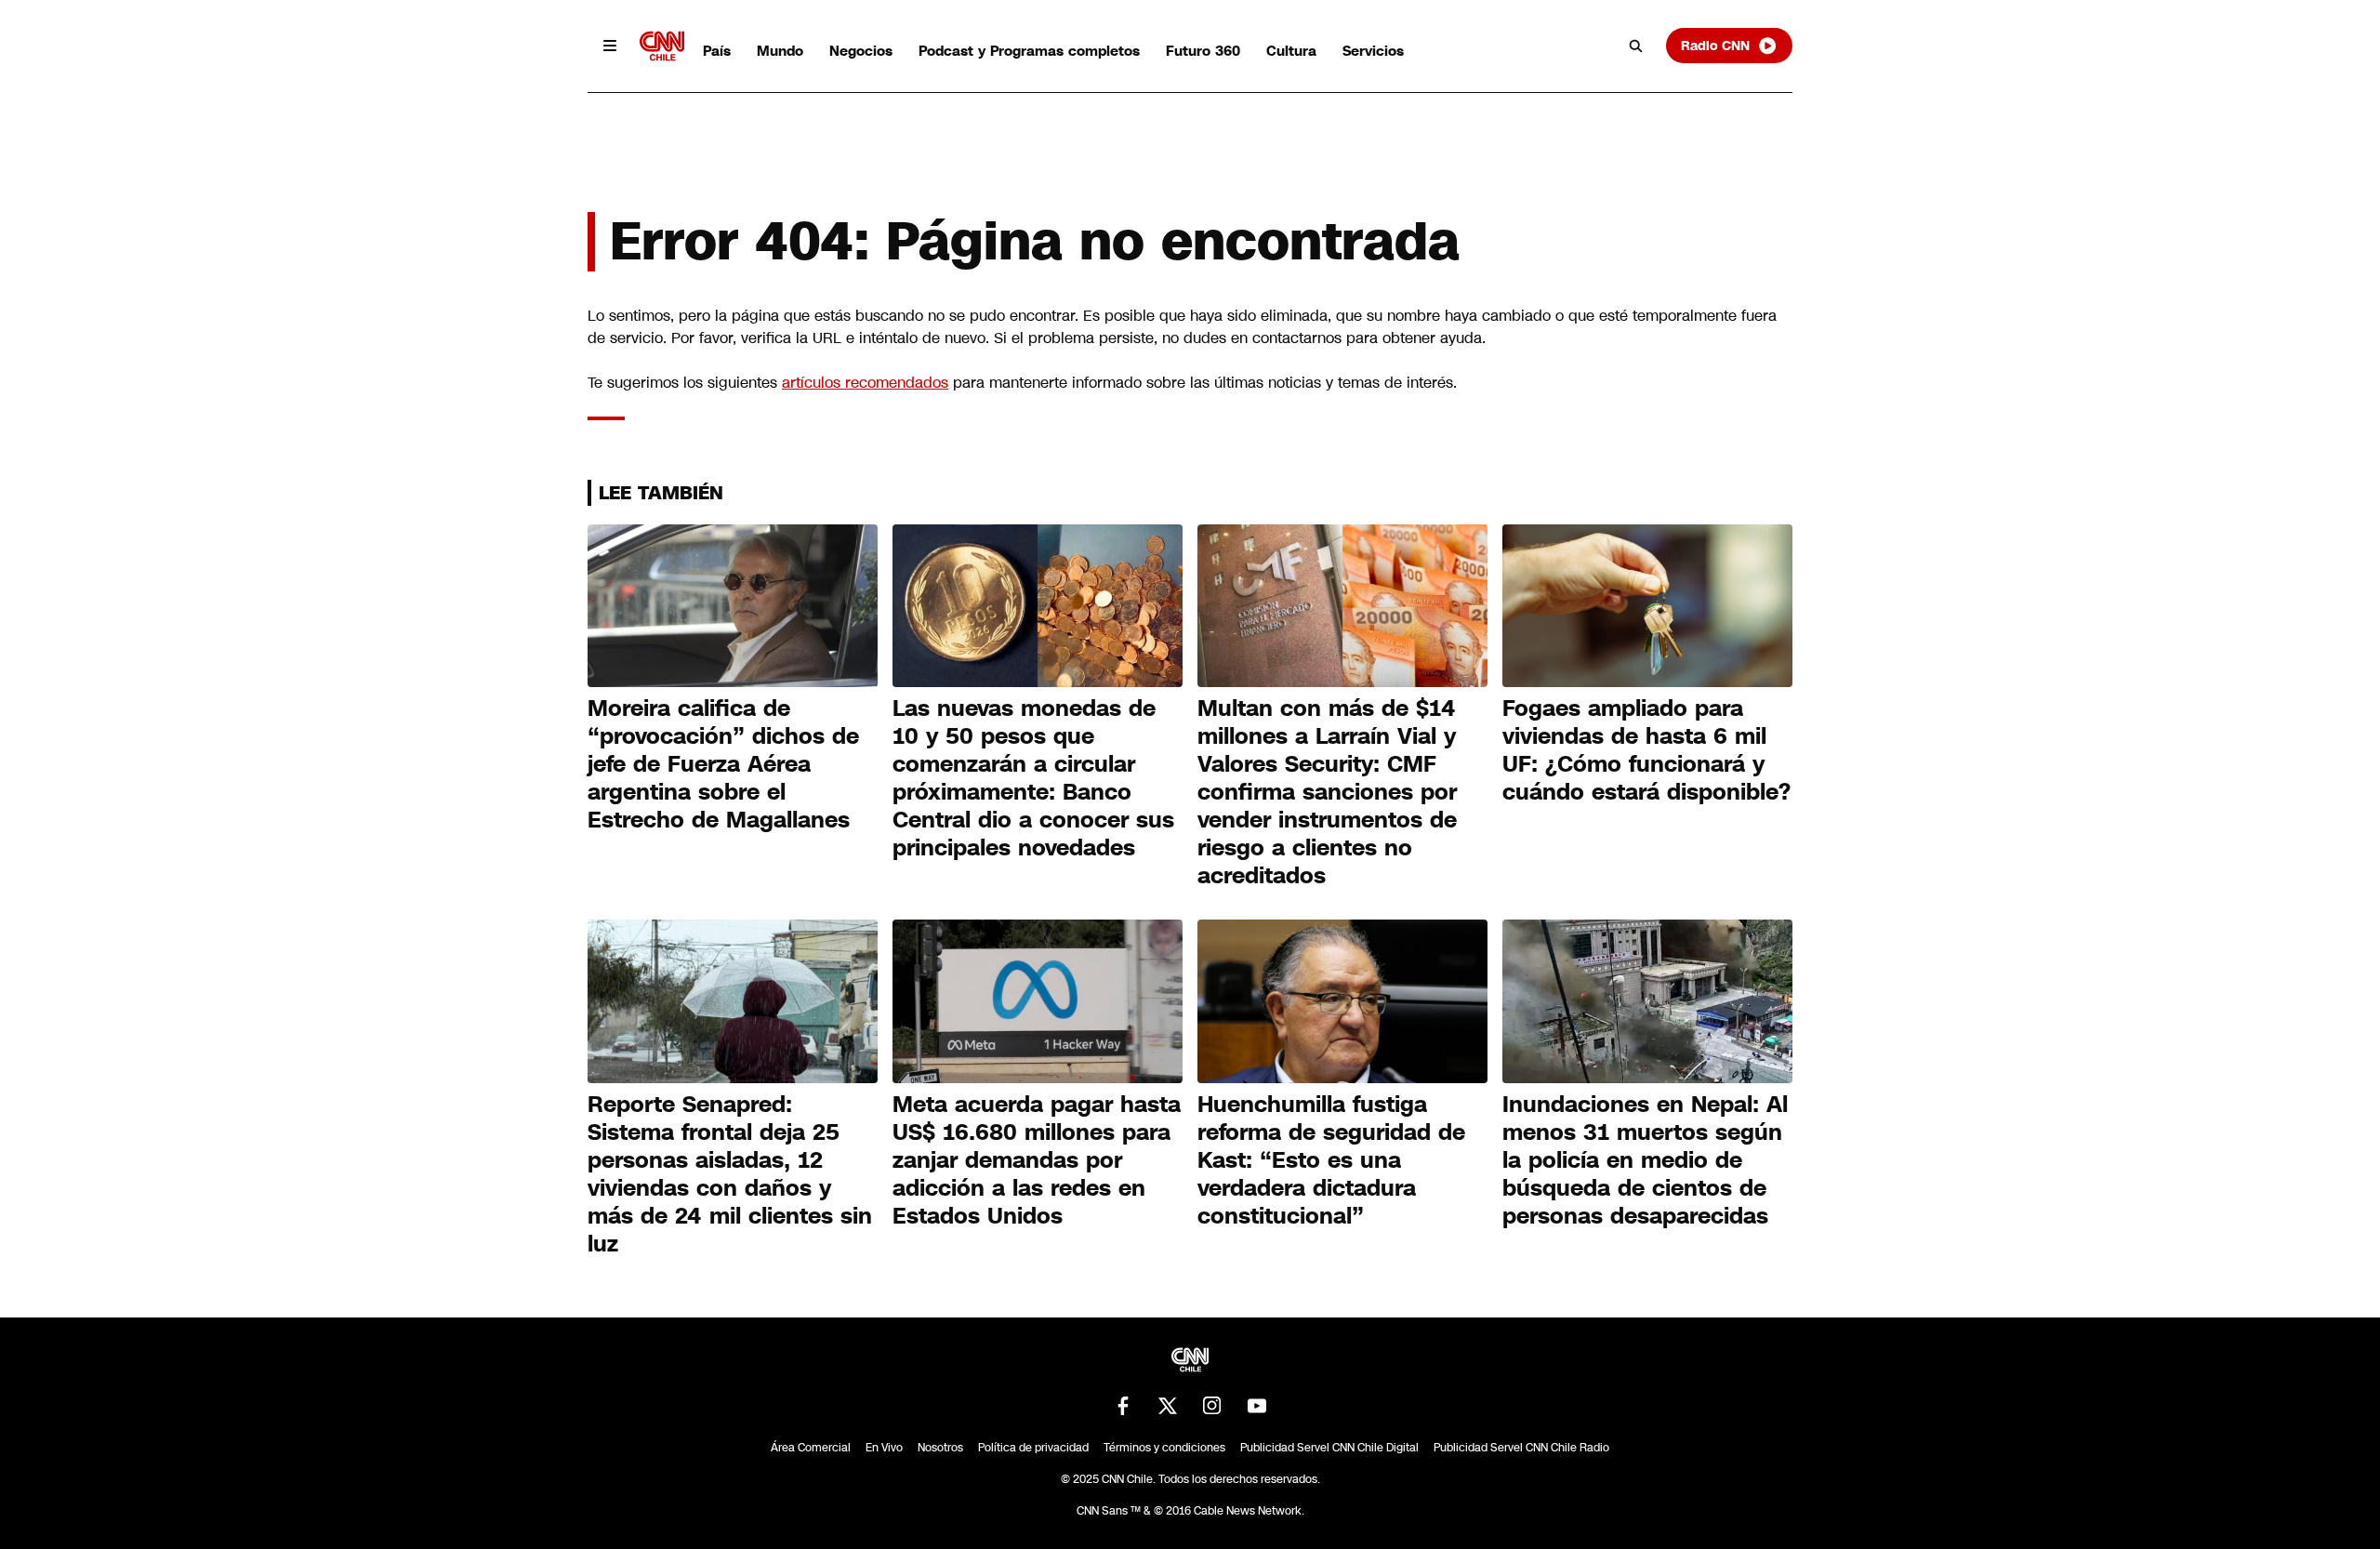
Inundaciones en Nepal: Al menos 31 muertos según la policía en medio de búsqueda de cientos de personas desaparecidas (1645, 1160)
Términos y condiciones (1164, 1448)
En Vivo (884, 1448)
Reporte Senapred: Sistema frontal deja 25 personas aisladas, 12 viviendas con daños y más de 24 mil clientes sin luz (730, 1174)
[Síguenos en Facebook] (1123, 1406)
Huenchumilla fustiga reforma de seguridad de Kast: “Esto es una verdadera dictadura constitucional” (1331, 1160)
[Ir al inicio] (662, 46)
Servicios (1373, 51)
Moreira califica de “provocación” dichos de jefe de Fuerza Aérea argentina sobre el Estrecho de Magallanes (723, 764)
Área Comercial (811, 1448)
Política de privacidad (1033, 1448)
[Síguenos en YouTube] (1257, 1406)
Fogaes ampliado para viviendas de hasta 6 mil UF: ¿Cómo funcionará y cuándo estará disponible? (1646, 750)
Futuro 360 (1203, 51)
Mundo (780, 51)
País (717, 51)
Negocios (861, 51)
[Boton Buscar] (1636, 46)
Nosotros (940, 1448)
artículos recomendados (865, 383)
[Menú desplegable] (610, 46)
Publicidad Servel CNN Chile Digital (1329, 1448)
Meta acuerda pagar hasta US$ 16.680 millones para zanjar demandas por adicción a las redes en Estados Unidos (1037, 1160)
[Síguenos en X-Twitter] (1168, 1406)
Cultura (1291, 51)
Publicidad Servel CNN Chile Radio (1521, 1448)
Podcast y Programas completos (1029, 51)
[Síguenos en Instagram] (1212, 1406)
